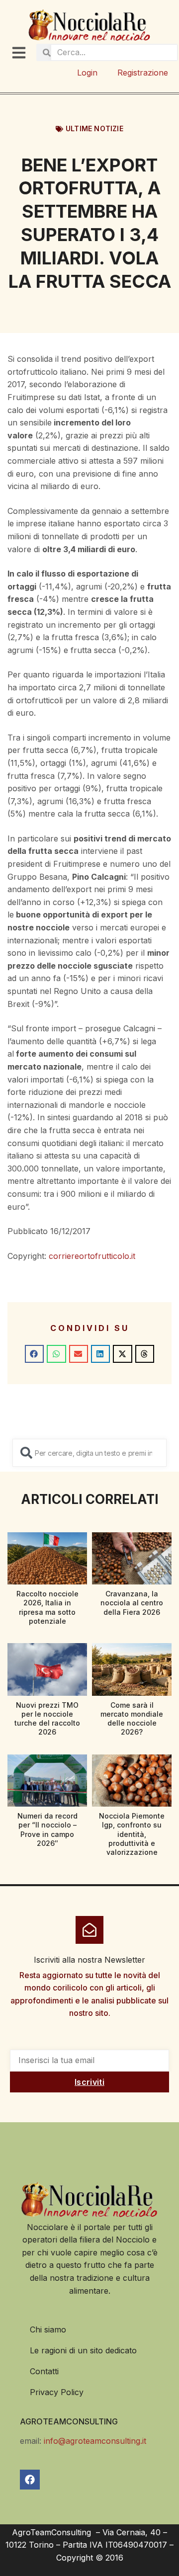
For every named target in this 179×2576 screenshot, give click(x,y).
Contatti (44, 2371)
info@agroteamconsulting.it (95, 2441)
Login (87, 73)
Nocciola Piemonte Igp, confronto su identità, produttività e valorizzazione (132, 1834)
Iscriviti (89, 2082)
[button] (34, 1354)
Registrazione (143, 73)
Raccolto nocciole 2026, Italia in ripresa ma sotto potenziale (47, 1607)
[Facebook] (30, 2480)
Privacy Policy (57, 2392)
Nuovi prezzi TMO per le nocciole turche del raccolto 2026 (47, 1719)
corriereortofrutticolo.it (92, 1256)
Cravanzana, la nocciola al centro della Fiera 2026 (132, 1603)
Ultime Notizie (94, 128)
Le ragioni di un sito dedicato (83, 2350)
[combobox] (89, 1453)
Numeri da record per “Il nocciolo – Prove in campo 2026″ (47, 1829)
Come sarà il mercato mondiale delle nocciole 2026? (132, 1719)
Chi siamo (48, 2329)
